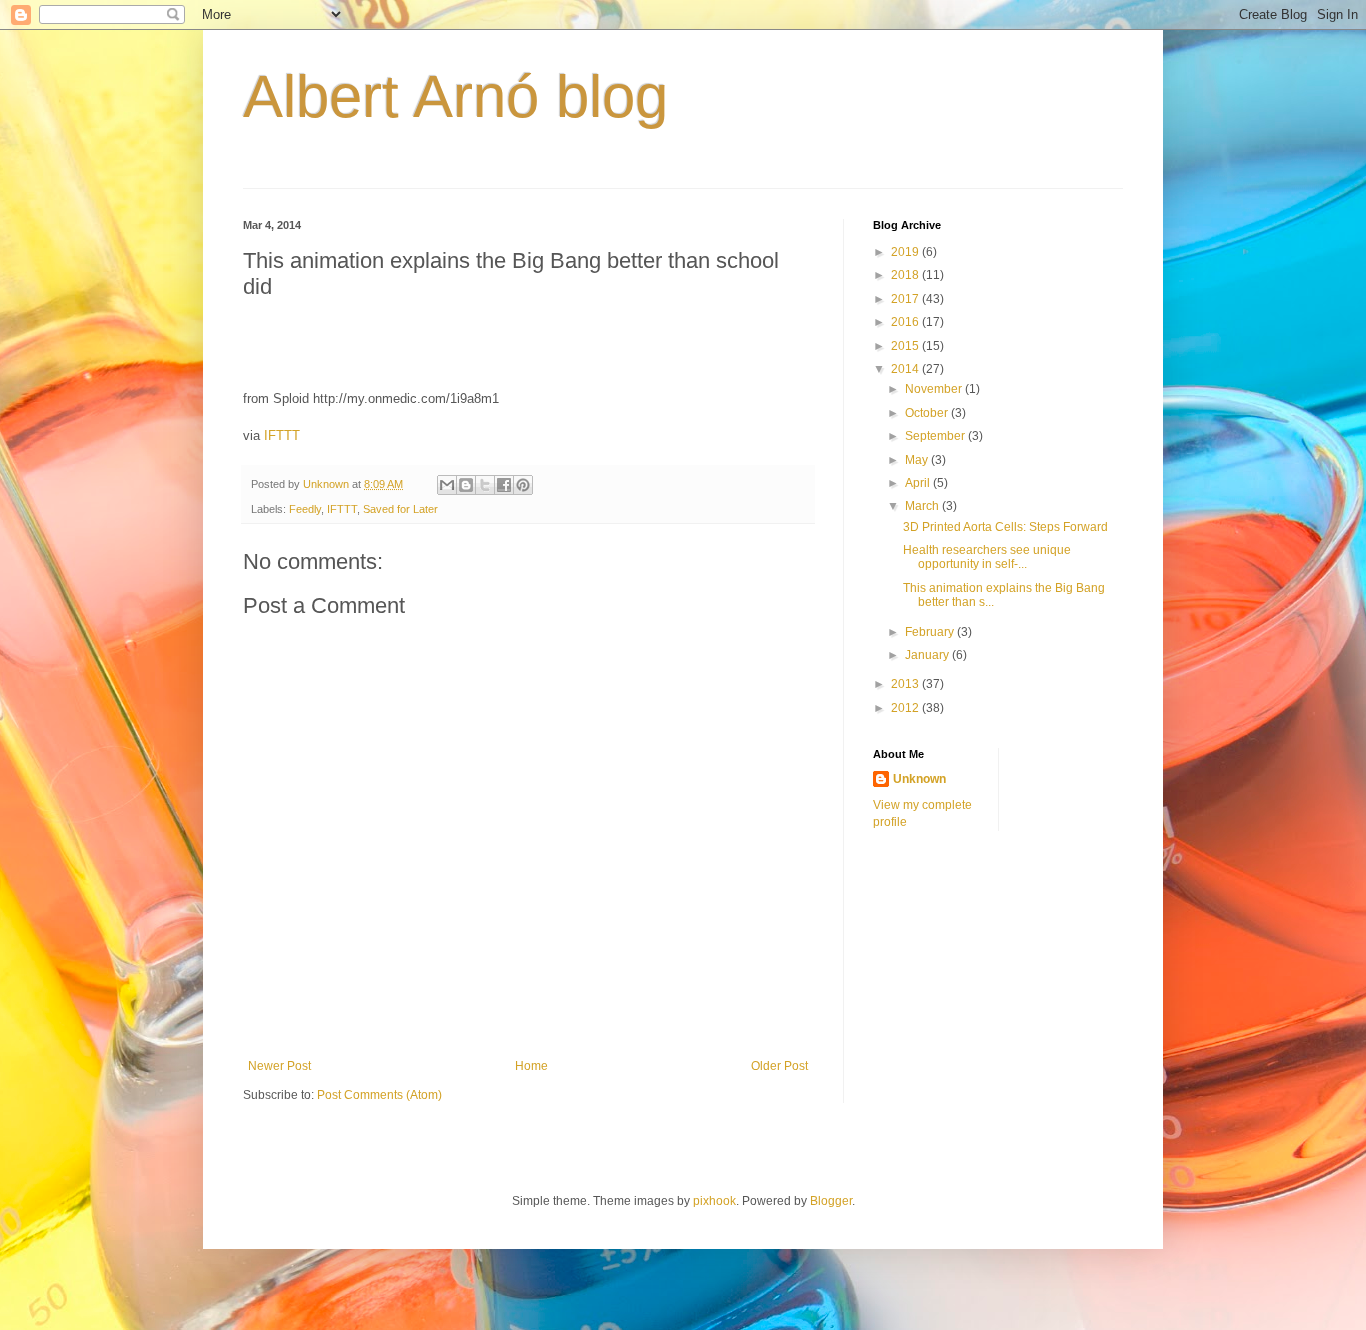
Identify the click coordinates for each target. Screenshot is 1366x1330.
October (928, 413)
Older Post (779, 1066)
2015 (906, 346)
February (931, 632)
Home (531, 1066)
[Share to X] (485, 485)
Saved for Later (400, 509)
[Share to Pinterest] (523, 485)
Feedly (305, 509)
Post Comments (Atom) (379, 1095)
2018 (906, 275)
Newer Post (279, 1066)
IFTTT (282, 435)
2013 (906, 684)
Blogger (831, 1201)
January (928, 655)
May (918, 460)
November (935, 389)
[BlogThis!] (466, 485)
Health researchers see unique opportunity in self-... (987, 557)
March (923, 506)
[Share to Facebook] (504, 485)
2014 (906, 369)
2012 (906, 708)
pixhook (714, 1201)
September (936, 436)
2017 (906, 299)
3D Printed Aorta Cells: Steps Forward (1005, 527)
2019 (906, 252)
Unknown (919, 779)
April (919, 483)
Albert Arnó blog (455, 96)
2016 (906, 322)
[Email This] (447, 485)
